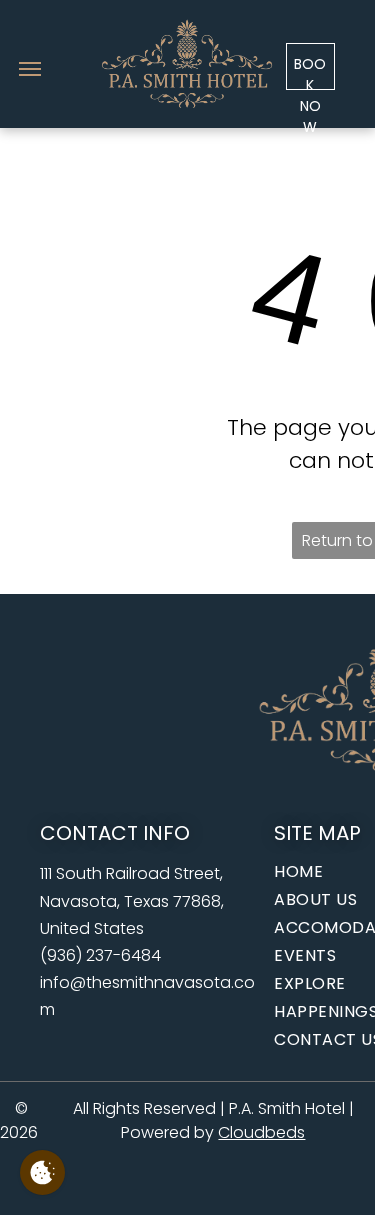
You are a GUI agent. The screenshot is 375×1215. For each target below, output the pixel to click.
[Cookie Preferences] (42, 1172)
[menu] (30, 69)
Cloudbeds (261, 1132)
